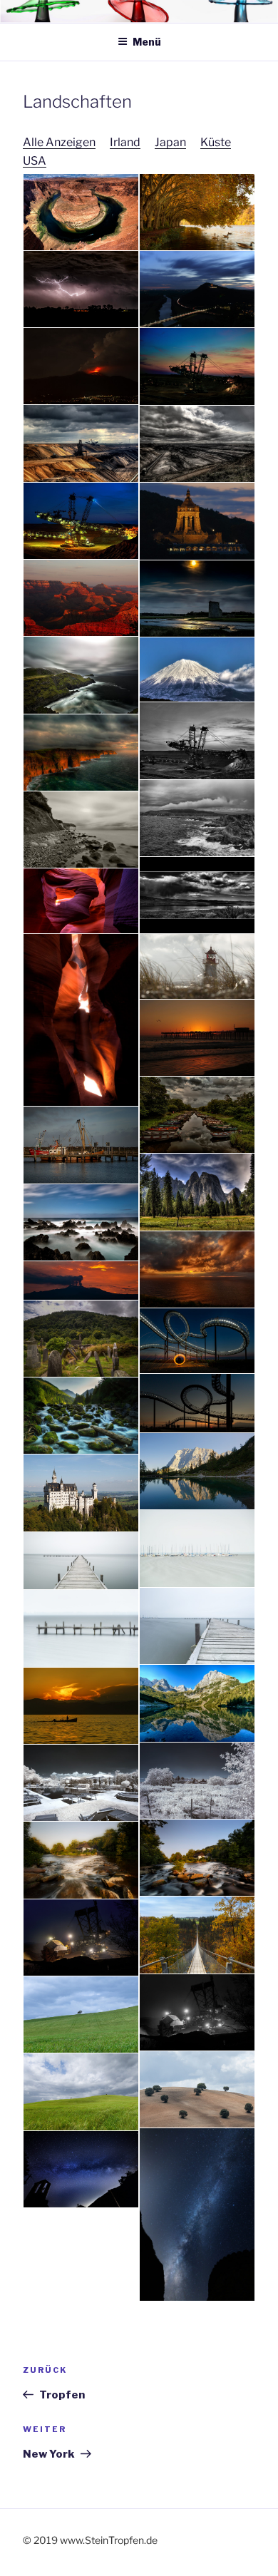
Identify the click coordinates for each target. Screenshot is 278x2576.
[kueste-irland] (197, 818)
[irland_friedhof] (81, 1339)
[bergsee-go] (197, 1703)
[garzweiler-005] (197, 741)
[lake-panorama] (197, 895)
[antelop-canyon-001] (81, 901)
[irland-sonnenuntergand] (197, 1269)
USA (35, 161)
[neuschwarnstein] (81, 1493)
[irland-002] (81, 675)
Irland (125, 142)
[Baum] (81, 2015)
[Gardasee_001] (197, 1781)
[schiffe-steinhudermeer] (197, 1548)
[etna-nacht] (81, 1281)
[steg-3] (197, 1626)
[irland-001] (197, 599)
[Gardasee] (81, 1706)
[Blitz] (81, 289)
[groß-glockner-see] (197, 1471)
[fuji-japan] (197, 670)
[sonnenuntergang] (197, 1038)
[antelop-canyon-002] (81, 1020)
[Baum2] (81, 2092)
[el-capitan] (197, 1192)
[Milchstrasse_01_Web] (197, 2214)
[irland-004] (81, 753)
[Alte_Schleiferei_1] (197, 1858)
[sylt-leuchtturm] (197, 966)
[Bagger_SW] (197, 2012)
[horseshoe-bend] (81, 212)
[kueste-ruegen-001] (81, 830)
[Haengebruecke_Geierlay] (197, 1935)
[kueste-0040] (81, 1222)
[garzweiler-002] (197, 366)
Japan (170, 142)
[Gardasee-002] (81, 1783)
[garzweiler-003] (81, 443)
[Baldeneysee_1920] (197, 212)
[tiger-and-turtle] (197, 1341)
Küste (216, 142)
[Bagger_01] (81, 1938)
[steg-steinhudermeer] (81, 1561)
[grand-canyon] (81, 598)
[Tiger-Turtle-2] (197, 1404)
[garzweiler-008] (81, 521)
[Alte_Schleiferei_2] (81, 1860)
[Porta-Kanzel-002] (197, 289)
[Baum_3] (197, 2089)
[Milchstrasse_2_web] (81, 2169)
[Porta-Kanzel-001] (197, 521)
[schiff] (81, 1145)
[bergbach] (81, 1416)
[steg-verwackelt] (81, 1628)
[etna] (81, 366)
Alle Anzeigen (59, 142)
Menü (147, 42)
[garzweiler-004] (197, 444)
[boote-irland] (197, 1115)
